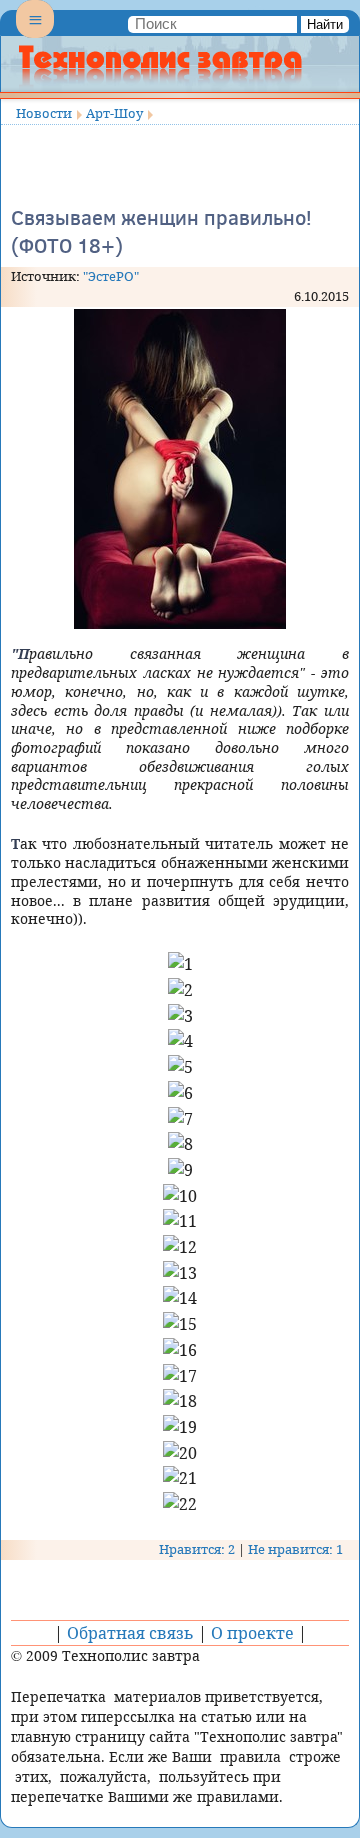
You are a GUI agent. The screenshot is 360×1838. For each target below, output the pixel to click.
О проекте (252, 1633)
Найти (325, 24)
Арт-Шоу (114, 113)
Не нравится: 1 (295, 1549)
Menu (35, 36)
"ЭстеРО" (111, 276)
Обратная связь (130, 1633)
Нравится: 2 (197, 1549)
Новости (44, 113)
